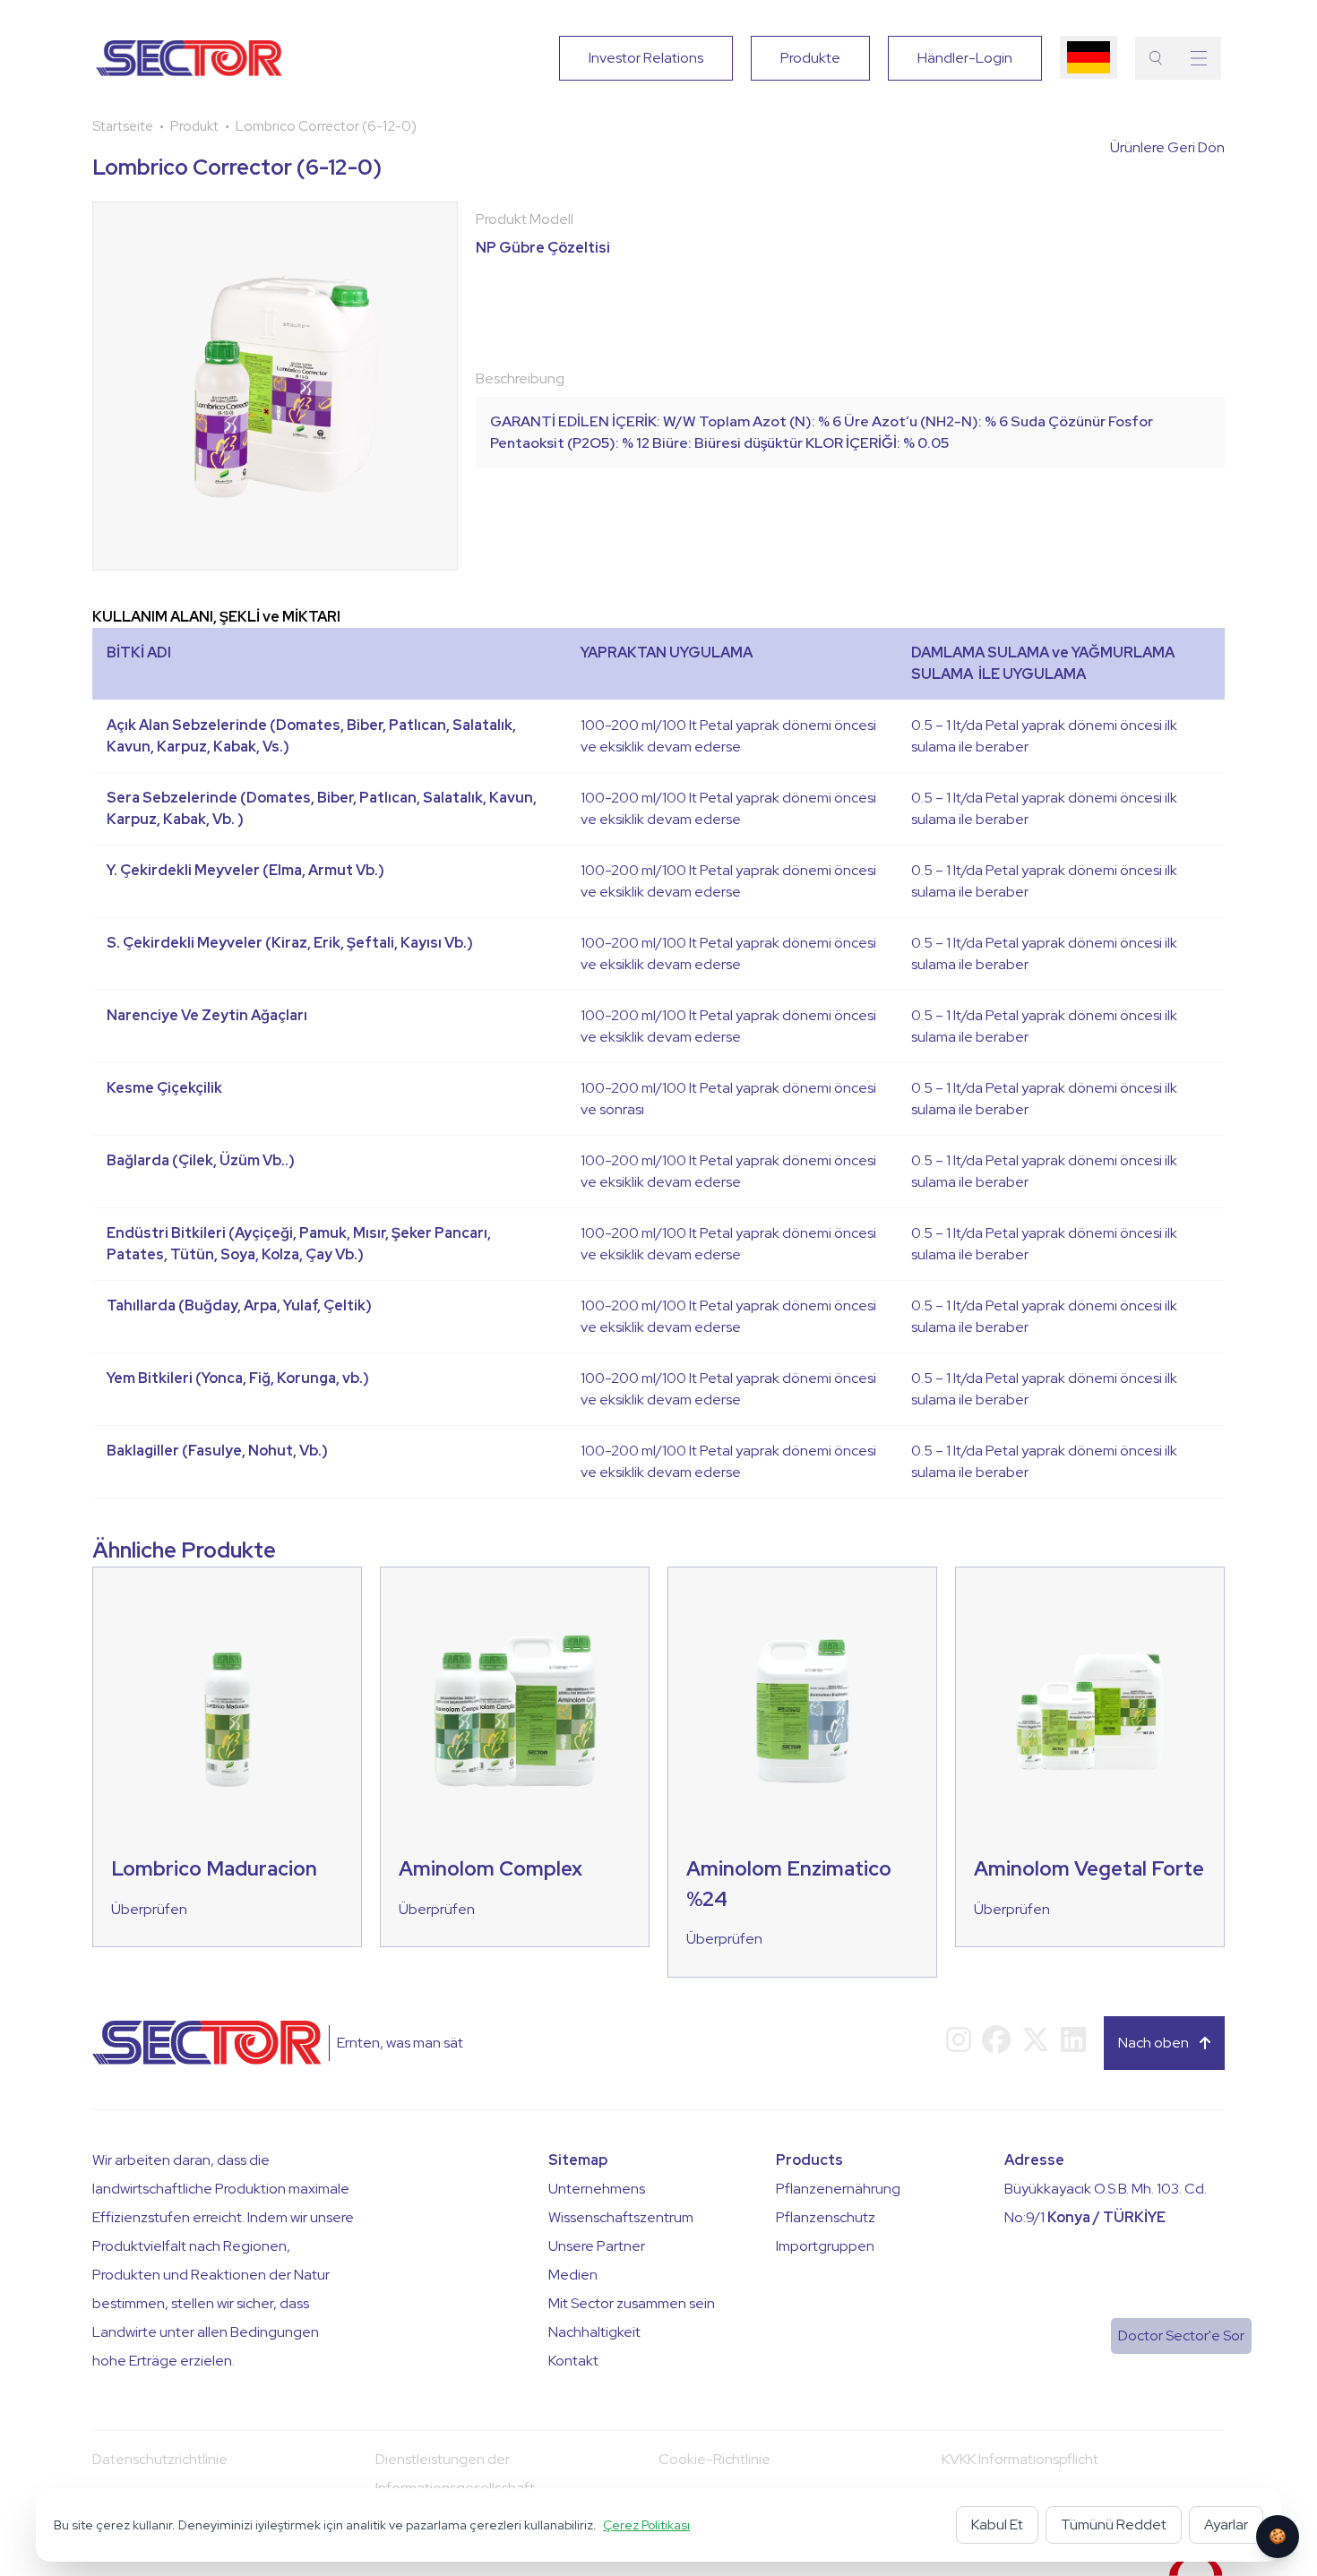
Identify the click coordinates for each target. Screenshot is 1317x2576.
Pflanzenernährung (838, 2189)
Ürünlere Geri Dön (1167, 147)
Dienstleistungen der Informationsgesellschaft (455, 2473)
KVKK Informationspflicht (1020, 2459)
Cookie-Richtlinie (714, 2459)
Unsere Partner (597, 2246)
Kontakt (573, 2361)
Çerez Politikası (646, 2525)
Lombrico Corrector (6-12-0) (326, 126)
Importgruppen (825, 2246)
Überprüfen (149, 1909)
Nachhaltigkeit (594, 2332)
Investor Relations (646, 58)
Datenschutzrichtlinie (160, 2459)
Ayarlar (1226, 2524)
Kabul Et (997, 2524)
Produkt (194, 126)
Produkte (810, 58)
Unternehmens (597, 2189)
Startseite (123, 126)
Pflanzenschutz (826, 2217)
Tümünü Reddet (1114, 2524)
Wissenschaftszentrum (621, 2217)
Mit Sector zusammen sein (632, 2303)
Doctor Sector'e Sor (1181, 2336)
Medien (573, 2275)
